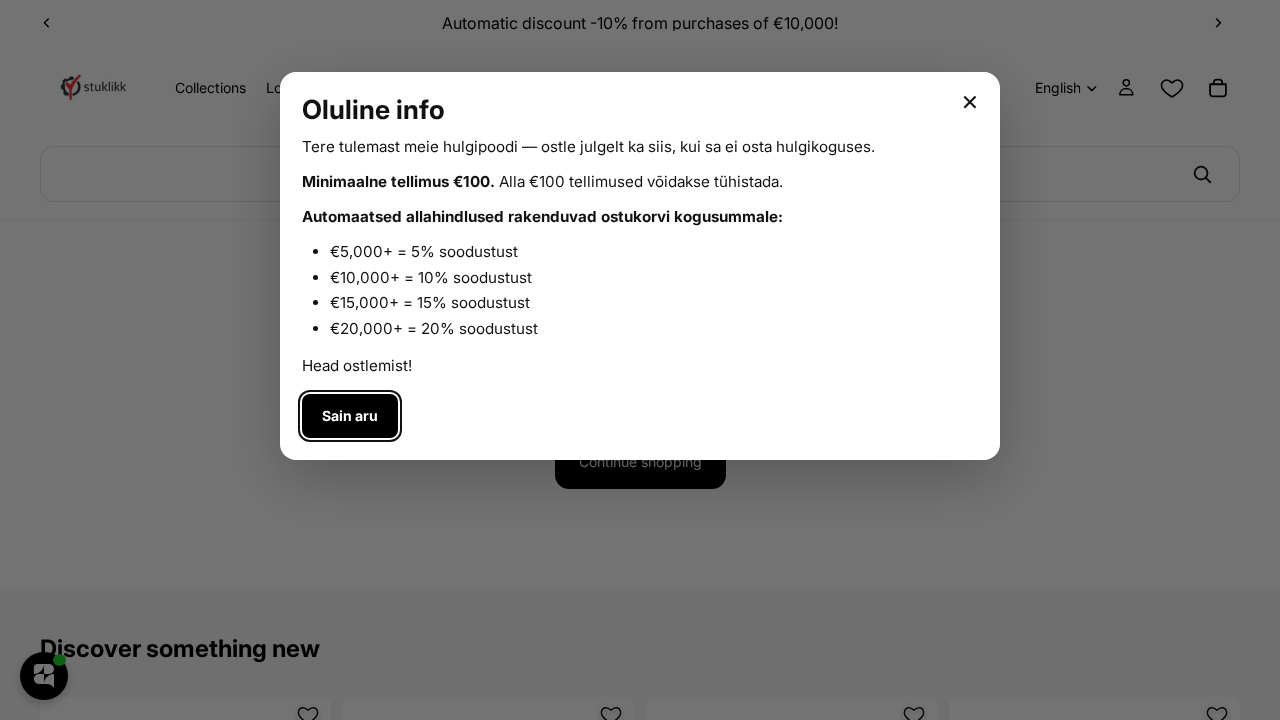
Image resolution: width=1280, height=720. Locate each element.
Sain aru (350, 415)
